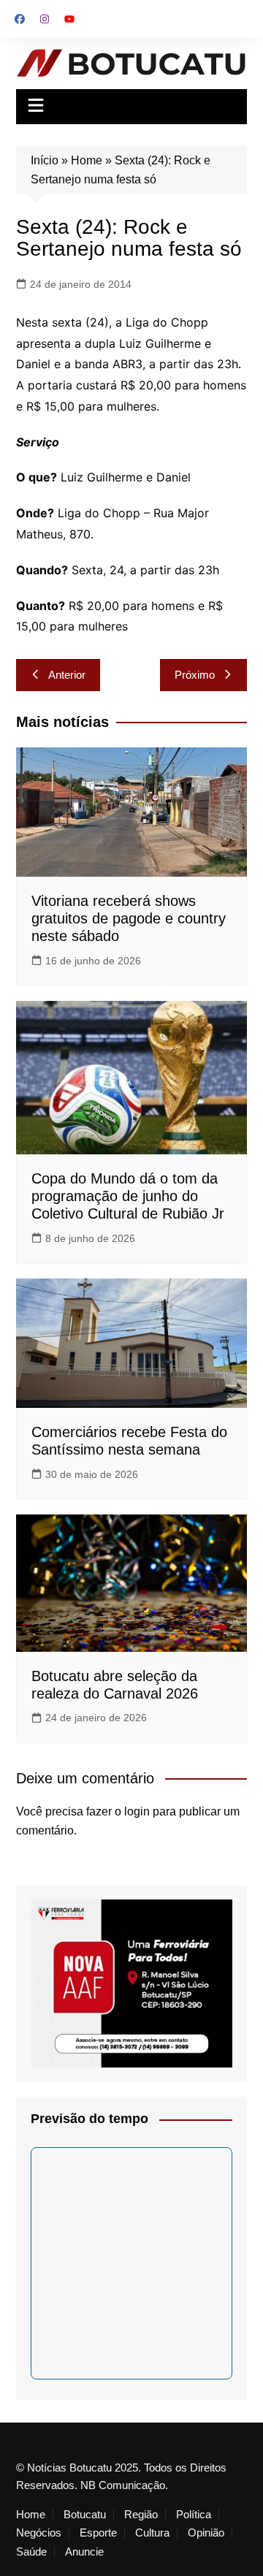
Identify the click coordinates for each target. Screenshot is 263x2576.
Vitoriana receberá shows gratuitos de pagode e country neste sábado (129, 918)
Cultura (152, 2533)
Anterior (67, 675)
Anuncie (84, 2552)
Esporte (98, 2533)
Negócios (39, 2533)
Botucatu (85, 2515)
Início (45, 160)
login (137, 1811)
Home (87, 160)
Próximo (195, 675)
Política (194, 2515)
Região (141, 2515)
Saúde (31, 2552)
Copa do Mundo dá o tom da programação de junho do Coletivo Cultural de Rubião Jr (128, 1196)
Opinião (206, 2533)
